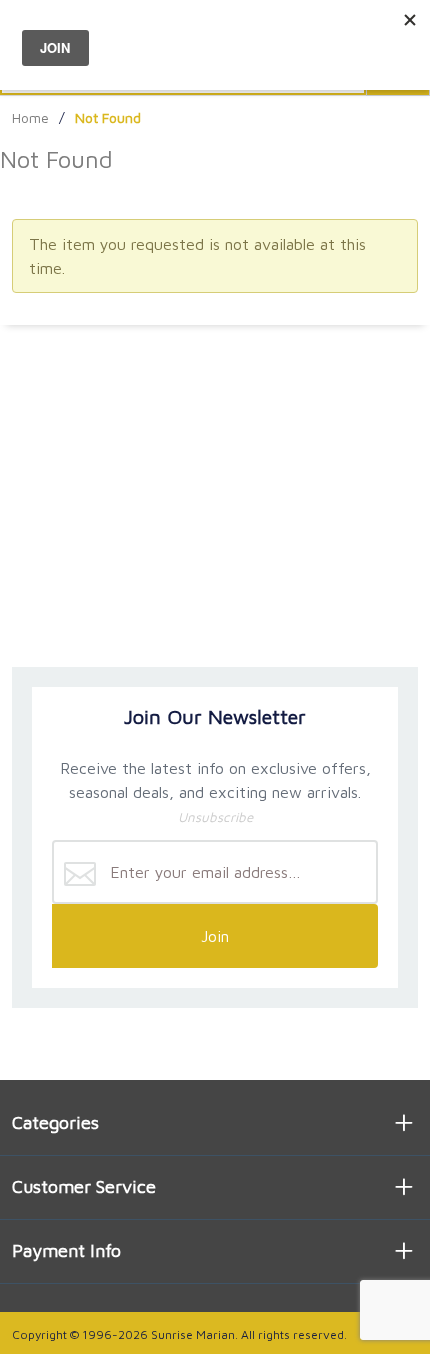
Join (215, 936)
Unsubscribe (215, 817)
